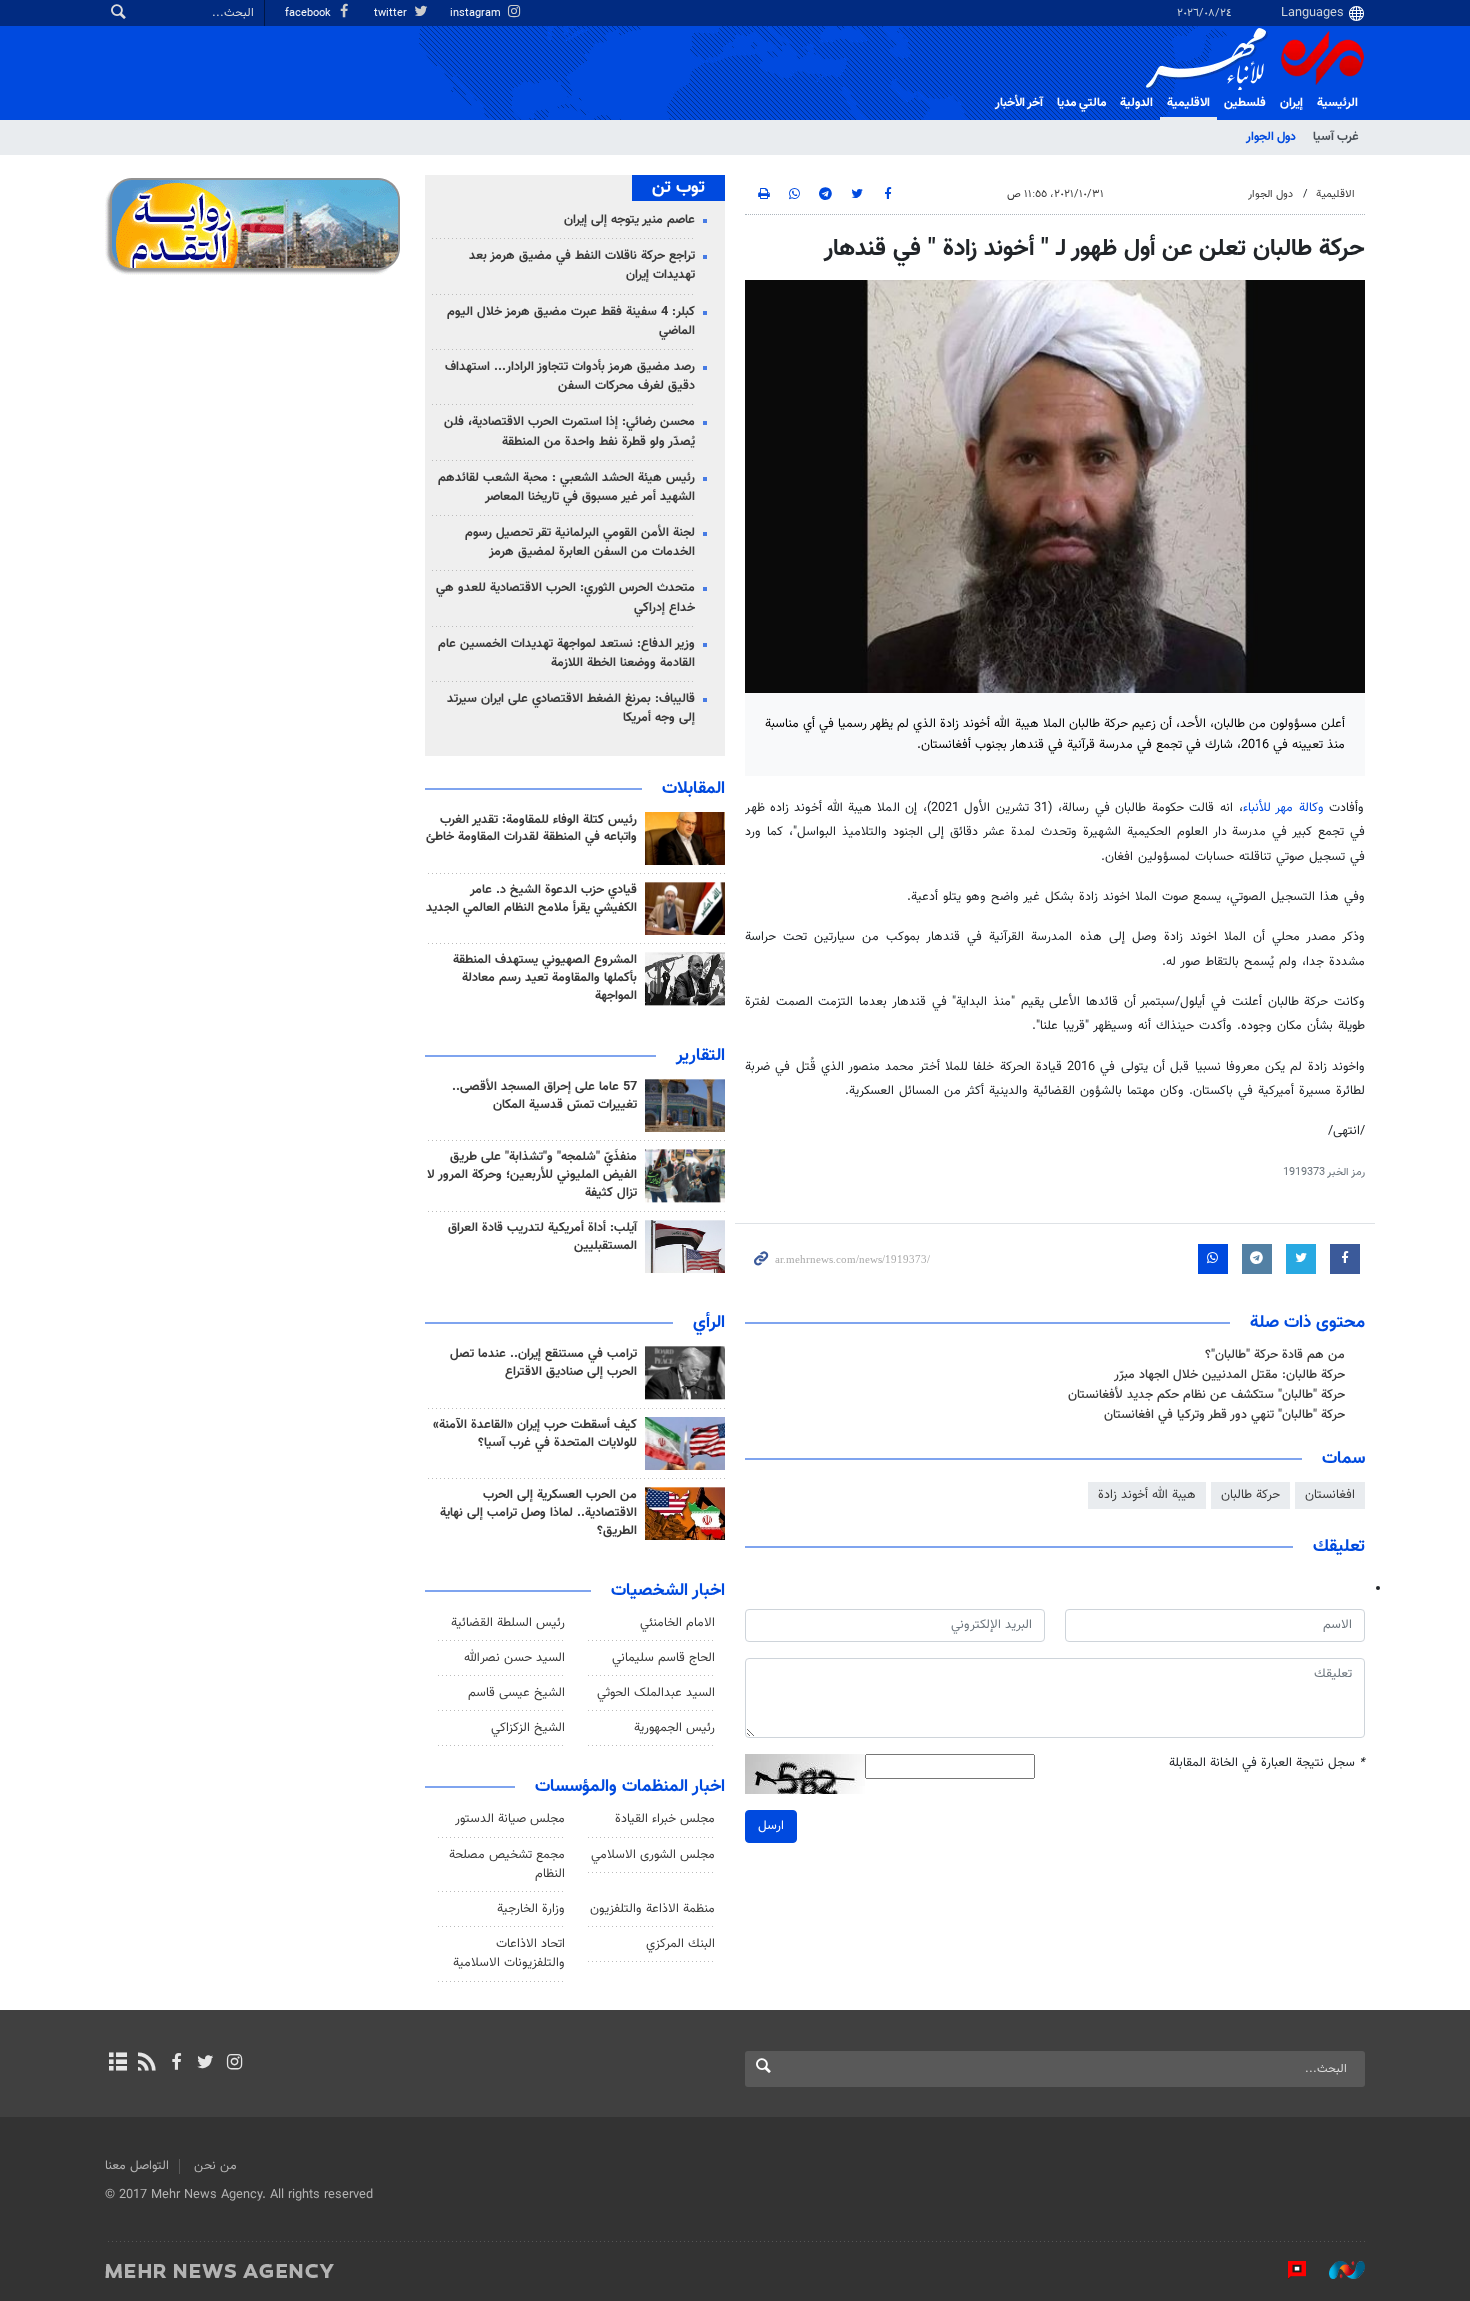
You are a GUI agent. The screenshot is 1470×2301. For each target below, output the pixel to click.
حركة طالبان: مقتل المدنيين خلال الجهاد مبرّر (1229, 1375)
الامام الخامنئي (677, 1623)
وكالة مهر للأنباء (1283, 808)
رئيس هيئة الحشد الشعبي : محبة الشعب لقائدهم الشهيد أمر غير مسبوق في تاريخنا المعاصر (566, 487)
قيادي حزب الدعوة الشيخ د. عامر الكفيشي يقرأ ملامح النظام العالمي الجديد (531, 899)
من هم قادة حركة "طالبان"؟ (1275, 1355)
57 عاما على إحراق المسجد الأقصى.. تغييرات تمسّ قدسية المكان (544, 1096)
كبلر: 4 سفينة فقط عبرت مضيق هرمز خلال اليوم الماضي (571, 321)
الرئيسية (1337, 103)
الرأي (709, 1323)
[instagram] (234, 2064)
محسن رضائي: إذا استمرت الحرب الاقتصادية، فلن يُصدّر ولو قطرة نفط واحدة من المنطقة (569, 431)
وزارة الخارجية (531, 1909)
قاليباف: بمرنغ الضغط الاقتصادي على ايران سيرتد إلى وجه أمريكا (571, 708)
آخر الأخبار (1019, 103)
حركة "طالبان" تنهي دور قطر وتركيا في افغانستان (1224, 1415)
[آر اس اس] (146, 2064)
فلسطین (1245, 103)
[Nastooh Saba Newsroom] (1337, 2270)
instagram (477, 13)
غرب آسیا (1335, 137)
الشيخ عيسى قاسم (516, 1693)
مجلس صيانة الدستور (510, 1819)
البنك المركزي (680, 1944)
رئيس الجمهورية (674, 1728)
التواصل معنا (137, 2166)
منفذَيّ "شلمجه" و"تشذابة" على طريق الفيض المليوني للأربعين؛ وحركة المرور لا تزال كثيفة (532, 1175)
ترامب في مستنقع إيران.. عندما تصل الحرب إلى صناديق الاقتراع (543, 1363)
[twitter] (205, 2064)
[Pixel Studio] (1287, 2270)
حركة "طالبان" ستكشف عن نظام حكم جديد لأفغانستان (1206, 1395)
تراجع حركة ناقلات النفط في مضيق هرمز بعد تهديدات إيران (582, 265)
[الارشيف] (117, 2064)
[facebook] (175, 2064)
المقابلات (693, 789)
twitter (392, 13)
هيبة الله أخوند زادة (1147, 1495)
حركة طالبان (1250, 1495)
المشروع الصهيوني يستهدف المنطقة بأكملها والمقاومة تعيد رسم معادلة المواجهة (545, 978)
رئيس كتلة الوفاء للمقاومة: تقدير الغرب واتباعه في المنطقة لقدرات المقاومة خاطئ (531, 829)
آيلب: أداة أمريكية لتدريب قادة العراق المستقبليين (542, 1237)
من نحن (215, 2166)
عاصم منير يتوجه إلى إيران (629, 220)
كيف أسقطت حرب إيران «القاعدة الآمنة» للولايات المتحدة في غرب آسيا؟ (535, 1434)
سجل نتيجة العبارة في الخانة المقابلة (1267, 1763)
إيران (1291, 103)
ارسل (771, 1826)
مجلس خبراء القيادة (665, 1819)
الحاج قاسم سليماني (663, 1658)
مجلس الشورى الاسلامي (653, 1855)
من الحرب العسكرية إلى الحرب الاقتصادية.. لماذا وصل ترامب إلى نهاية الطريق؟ (538, 1513)
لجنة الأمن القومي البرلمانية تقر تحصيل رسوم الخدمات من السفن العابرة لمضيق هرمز (580, 542)
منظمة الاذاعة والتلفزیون (652, 1909)
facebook (309, 13)
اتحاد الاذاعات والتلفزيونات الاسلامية (509, 1953)
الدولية (1136, 103)
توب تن (678, 188)
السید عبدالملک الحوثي (656, 1693)
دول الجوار (1271, 137)
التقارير (700, 1056)
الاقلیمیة (1188, 103)
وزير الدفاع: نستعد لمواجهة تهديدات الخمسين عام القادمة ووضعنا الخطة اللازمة (566, 653)
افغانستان (1330, 1495)
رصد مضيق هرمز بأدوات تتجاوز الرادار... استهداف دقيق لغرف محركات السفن (570, 376)
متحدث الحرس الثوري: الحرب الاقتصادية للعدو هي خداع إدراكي (565, 597)
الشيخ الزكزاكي (528, 1728)
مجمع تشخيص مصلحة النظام (507, 1864)
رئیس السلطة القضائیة (508, 1623)
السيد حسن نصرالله (514, 1658)
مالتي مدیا (1081, 103)
